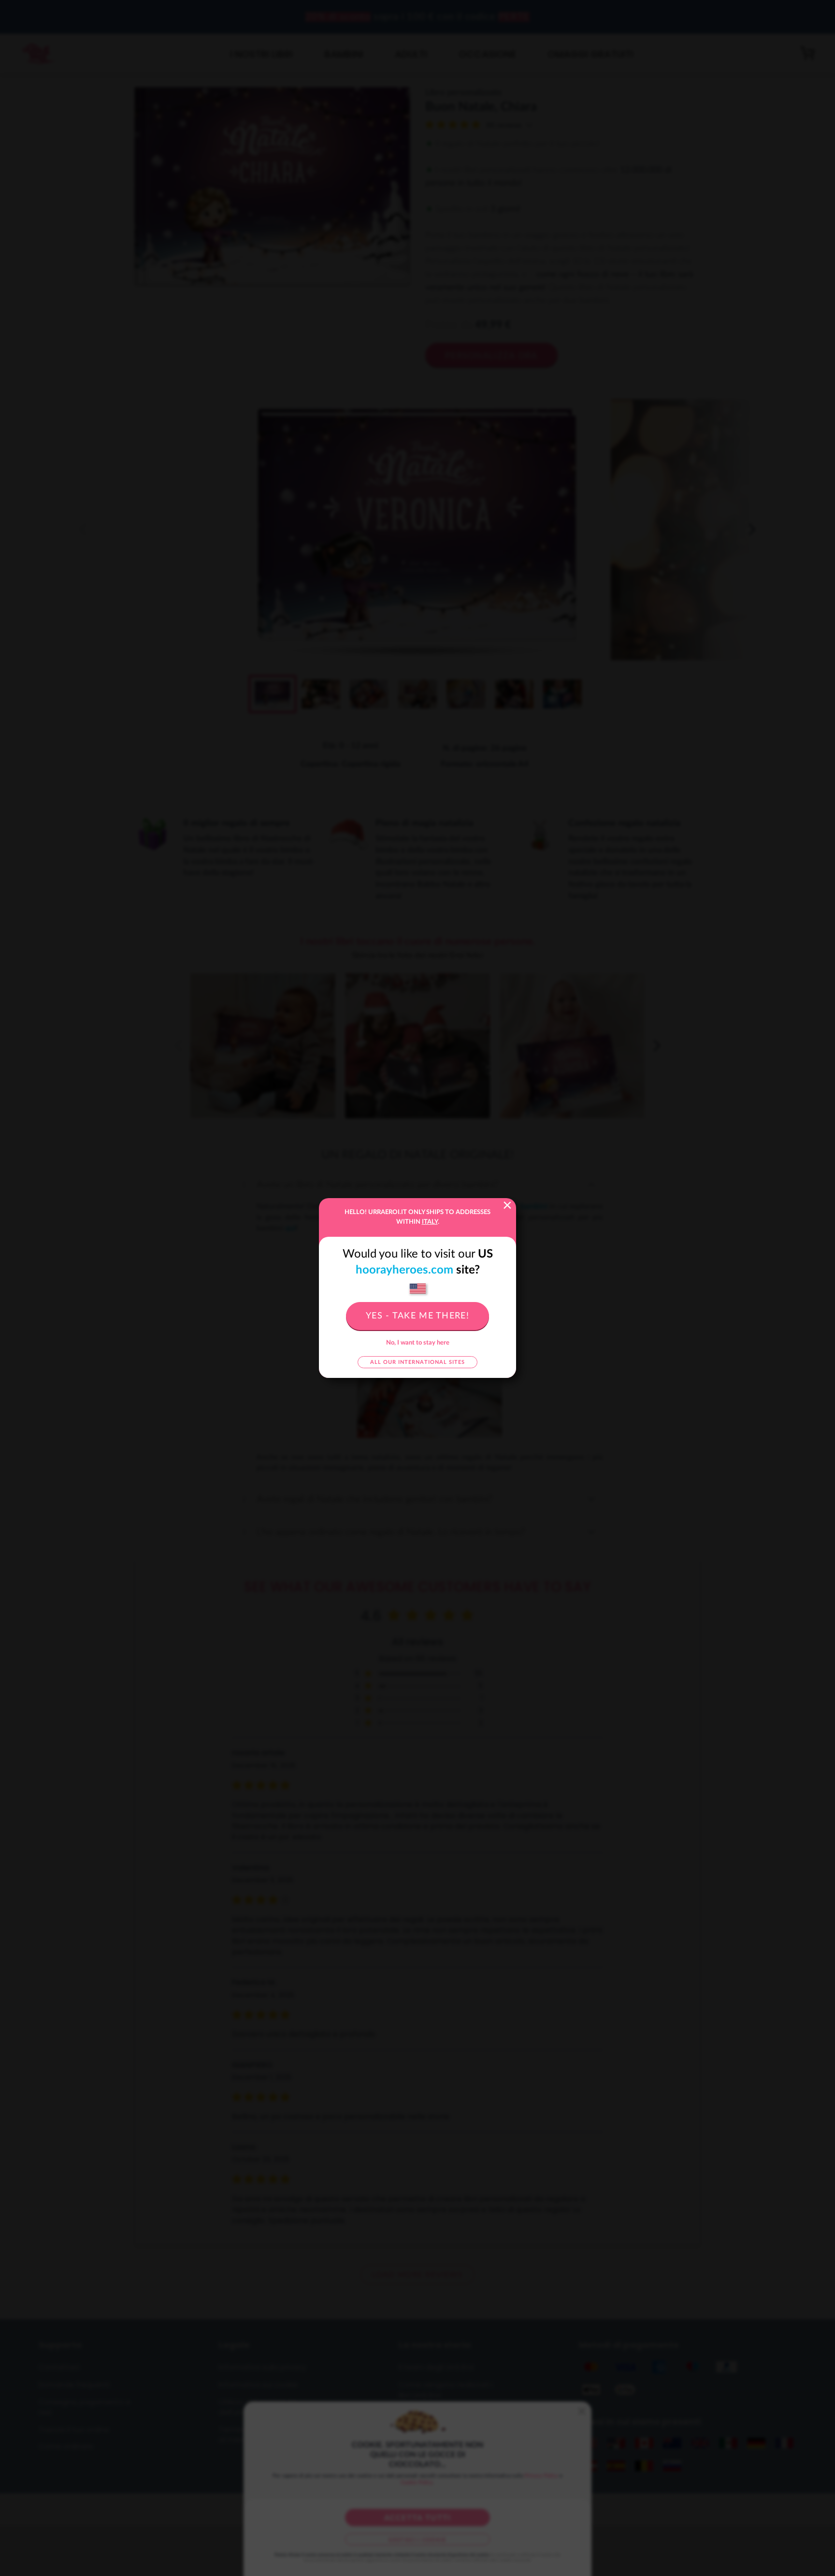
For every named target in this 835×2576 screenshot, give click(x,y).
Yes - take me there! (417, 1316)
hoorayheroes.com (404, 1270)
